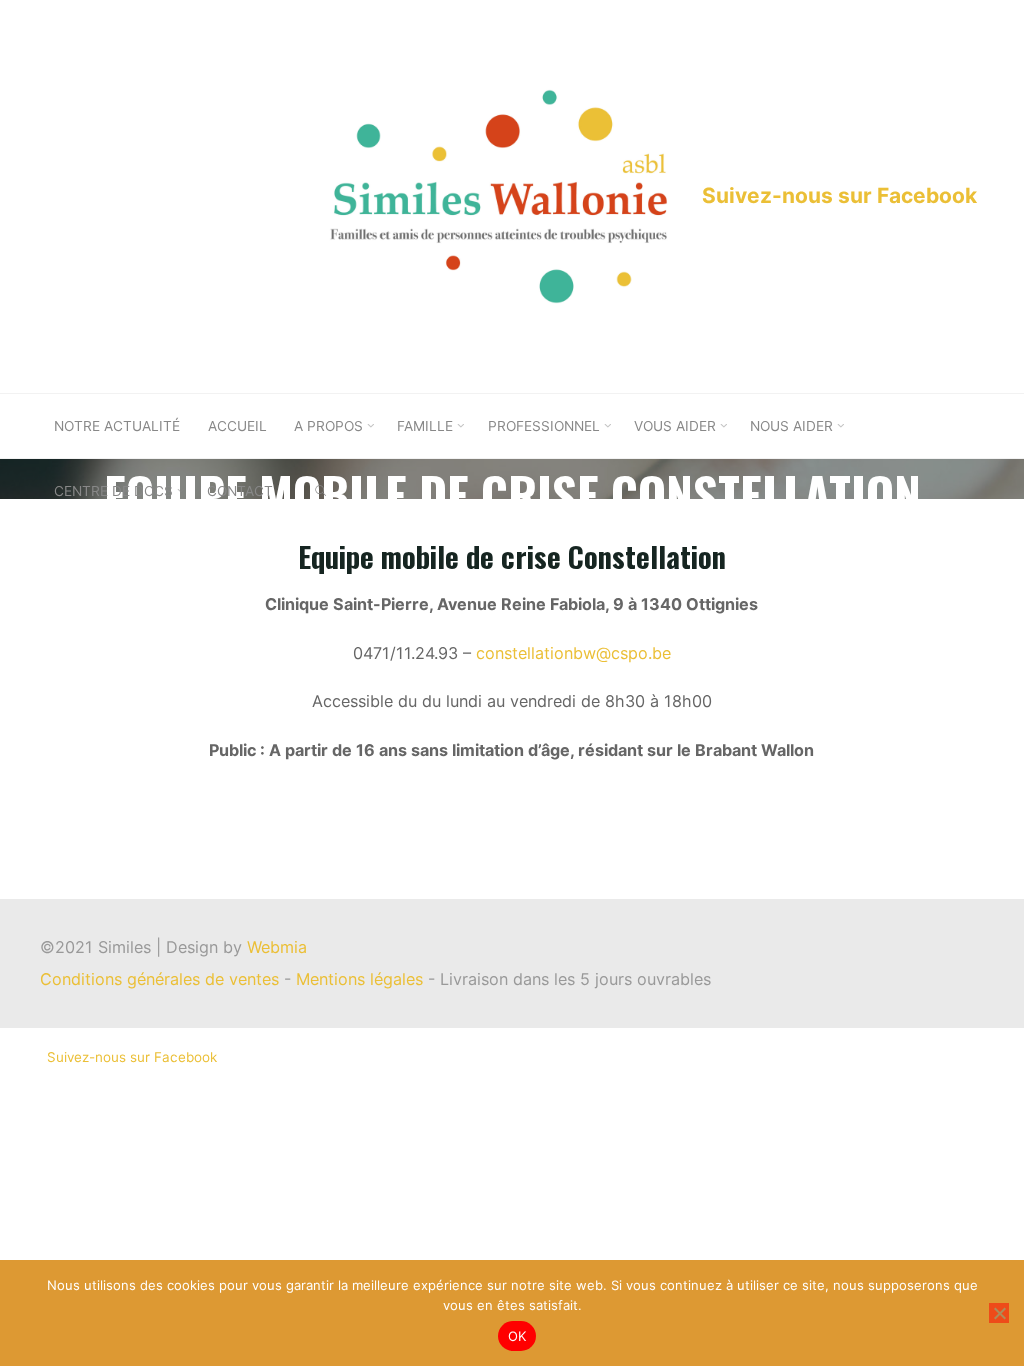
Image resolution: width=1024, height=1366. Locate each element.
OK (517, 1336)
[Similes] (498, 195)
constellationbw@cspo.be (573, 653)
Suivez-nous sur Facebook (839, 195)
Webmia (277, 947)
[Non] (999, 1313)
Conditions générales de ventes (162, 979)
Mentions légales (362, 979)
